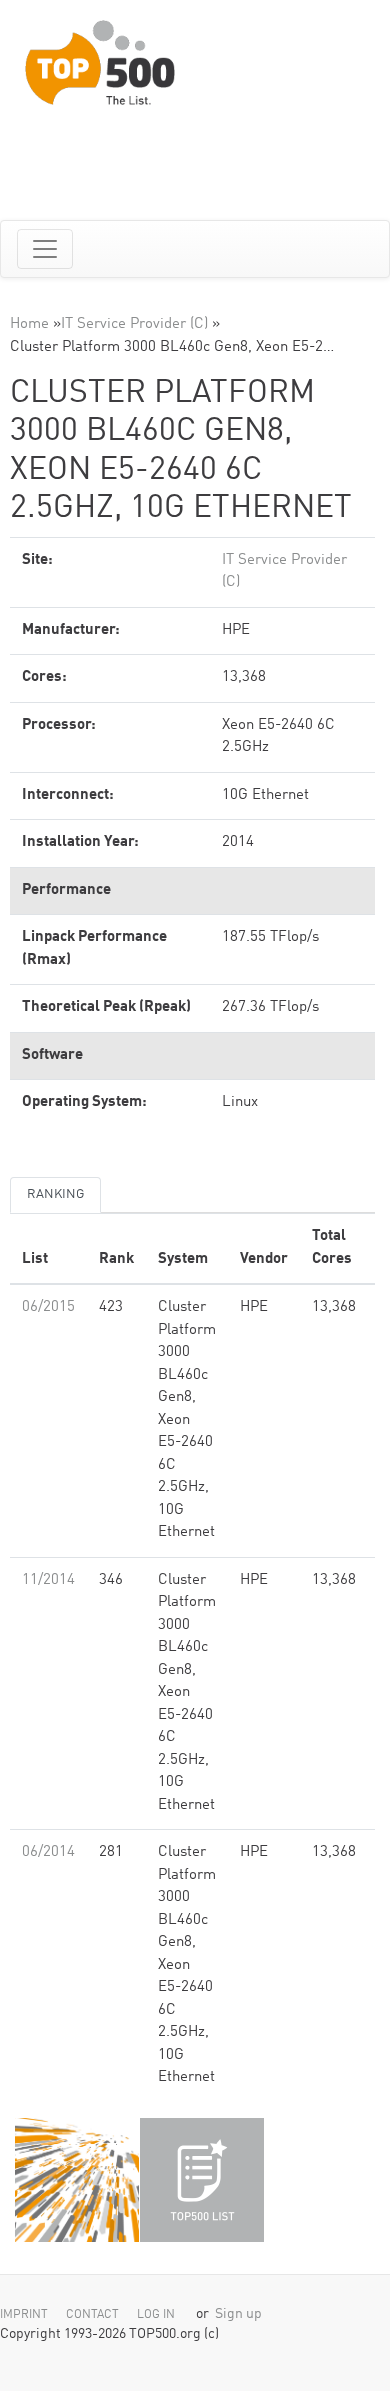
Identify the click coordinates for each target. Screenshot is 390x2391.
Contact (92, 2315)
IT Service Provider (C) (134, 324)
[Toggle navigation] (45, 249)
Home (29, 324)
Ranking (55, 1194)
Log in (156, 2315)
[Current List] (202, 2180)
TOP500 (77, 2180)
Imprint (24, 2315)
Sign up (238, 2314)
